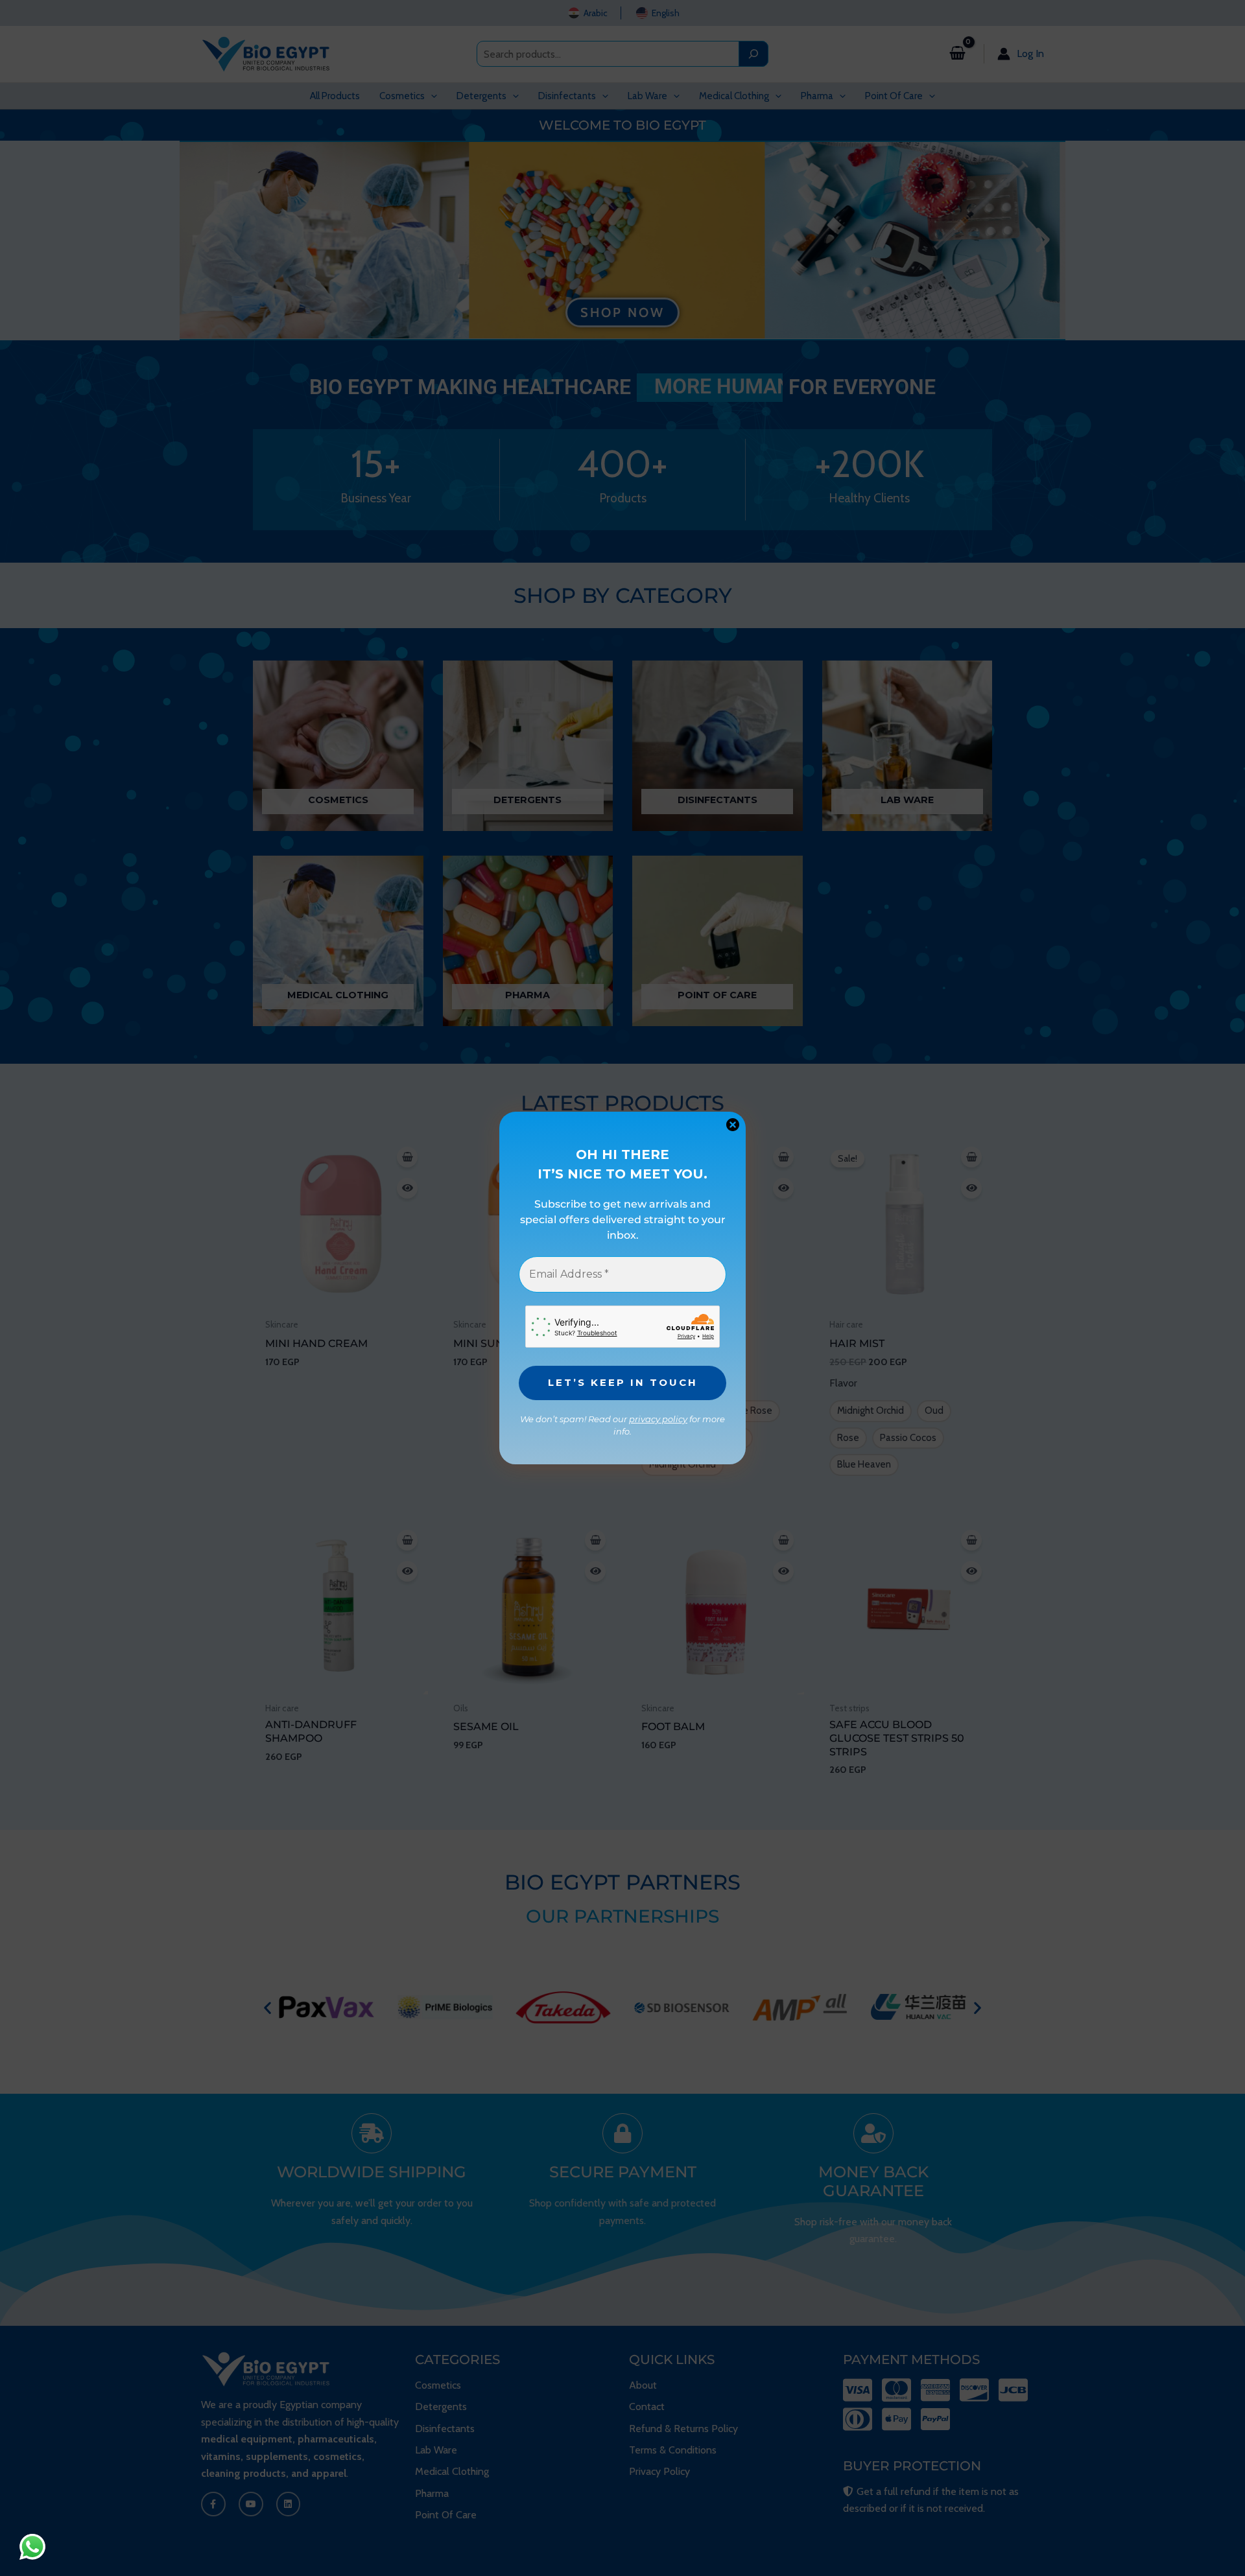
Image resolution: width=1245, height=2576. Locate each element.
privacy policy (658, 1419)
